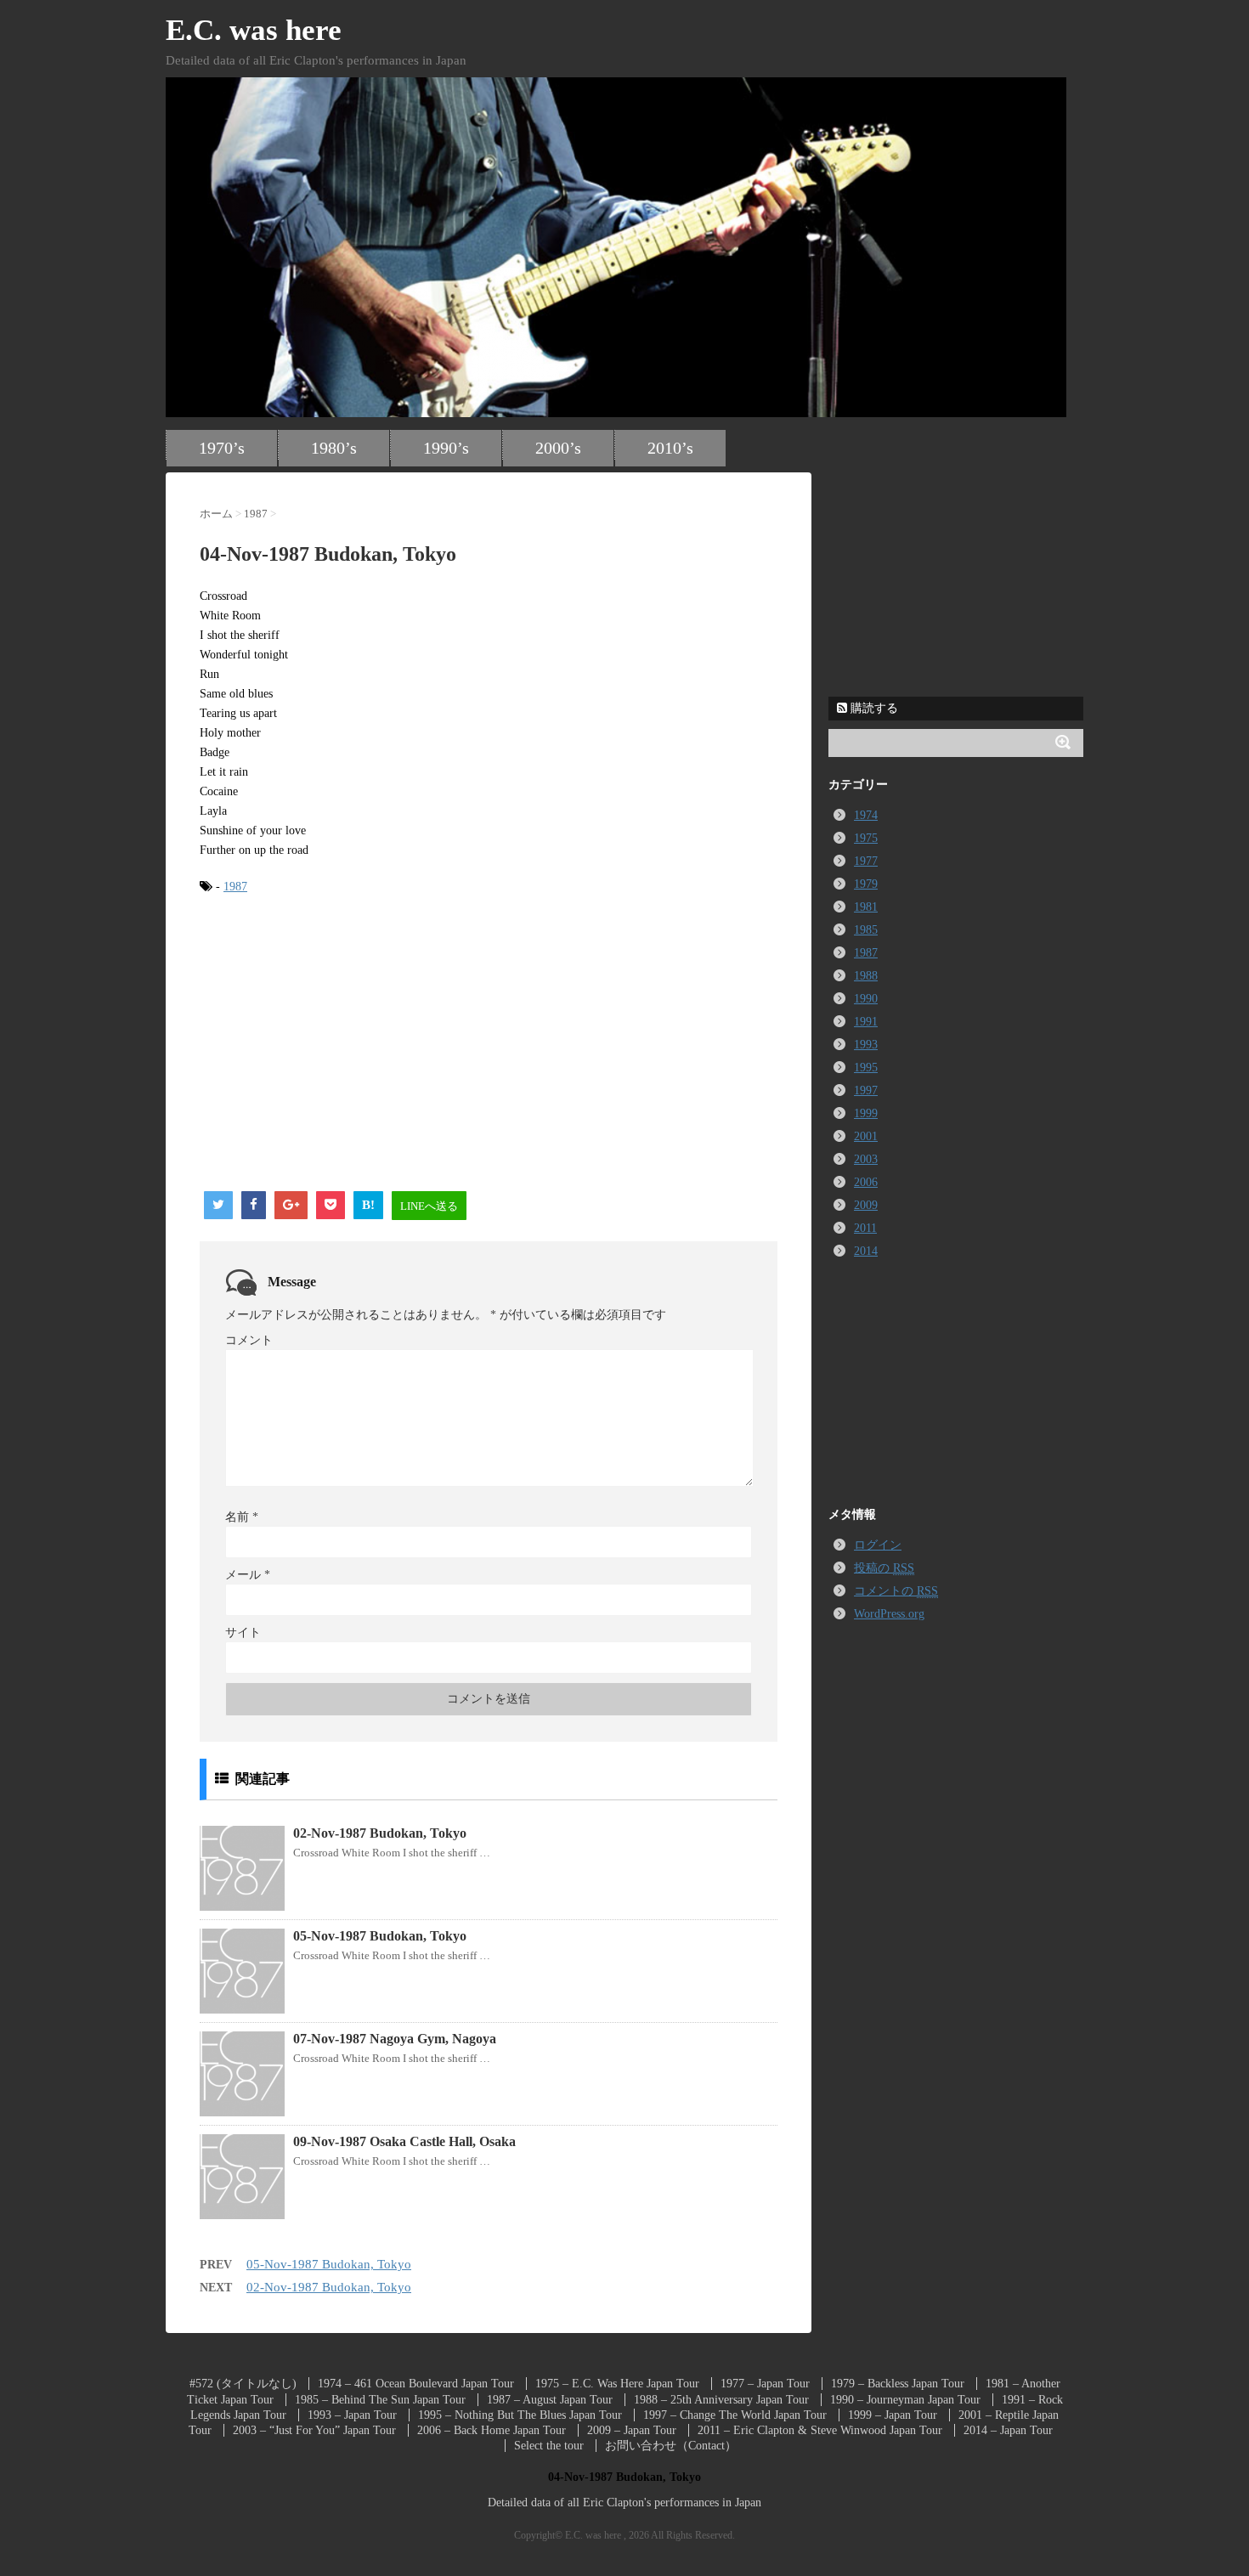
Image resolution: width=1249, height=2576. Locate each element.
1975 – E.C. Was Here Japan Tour (617, 2384)
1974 (866, 815)
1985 (866, 930)
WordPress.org (889, 1614)
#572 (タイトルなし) (243, 2384)
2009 (866, 1205)
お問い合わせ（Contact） (671, 2446)
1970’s (222, 448)
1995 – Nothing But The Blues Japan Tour (520, 2415)
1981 (866, 907)
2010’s (670, 448)
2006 (866, 1182)
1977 (866, 861)
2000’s (558, 448)
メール (248, 1575)
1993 (866, 1045)
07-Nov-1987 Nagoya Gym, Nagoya (395, 2039)
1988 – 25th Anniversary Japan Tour (721, 2400)
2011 (865, 1228)
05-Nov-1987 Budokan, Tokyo (380, 1936)
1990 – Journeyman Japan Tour (905, 2400)
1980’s (334, 448)
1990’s (446, 448)
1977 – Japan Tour (765, 2384)
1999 (866, 1113)
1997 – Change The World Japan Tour (735, 2415)
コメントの (896, 1591)
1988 (866, 976)
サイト (243, 1633)
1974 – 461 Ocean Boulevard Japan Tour (416, 2384)
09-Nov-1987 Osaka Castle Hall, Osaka (404, 2141)
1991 (866, 1022)
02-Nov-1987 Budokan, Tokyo (380, 1833)
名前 (242, 1517)
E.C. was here (254, 30)
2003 (866, 1159)
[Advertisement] (342, 1043)
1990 (866, 999)
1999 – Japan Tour (893, 2415)
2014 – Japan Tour (1008, 2430)
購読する (873, 708)
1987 (235, 887)
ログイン (878, 1545)
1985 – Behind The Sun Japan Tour (380, 2400)
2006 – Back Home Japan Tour (492, 2430)
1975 (866, 838)
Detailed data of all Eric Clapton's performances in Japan (624, 2503)
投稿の (884, 1568)
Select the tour (549, 2446)
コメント (249, 1340)
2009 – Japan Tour (632, 2430)
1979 (866, 884)
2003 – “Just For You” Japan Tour (314, 2430)
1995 (866, 1068)
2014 (866, 1251)
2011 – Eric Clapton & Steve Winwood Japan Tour (820, 2430)
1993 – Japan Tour (352, 2415)
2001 (866, 1136)
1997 (866, 1090)
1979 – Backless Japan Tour (898, 2384)
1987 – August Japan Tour (550, 2400)
